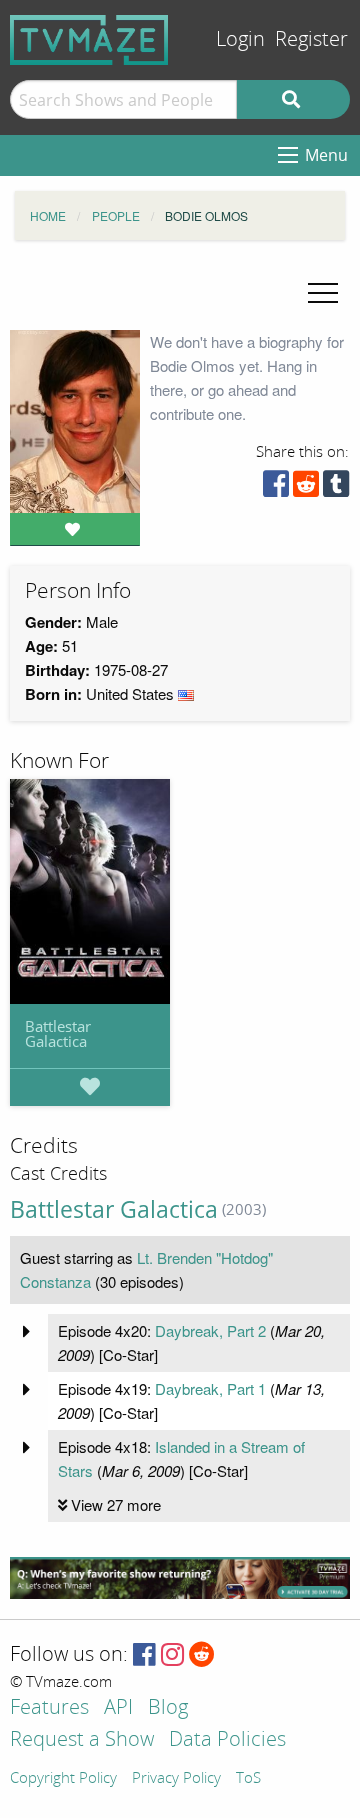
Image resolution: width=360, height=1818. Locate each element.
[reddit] (306, 488)
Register (311, 39)
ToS (248, 1779)
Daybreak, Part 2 (210, 1330)
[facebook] (276, 488)
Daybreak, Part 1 (210, 1388)
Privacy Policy (176, 1779)
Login (240, 39)
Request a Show (82, 1740)
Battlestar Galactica (58, 1033)
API (118, 1708)
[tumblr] (336, 488)
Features (49, 1708)
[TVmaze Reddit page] (202, 1655)
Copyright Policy (63, 1779)
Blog (168, 1708)
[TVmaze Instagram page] (172, 1655)
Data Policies (227, 1740)
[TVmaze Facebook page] (144, 1655)
